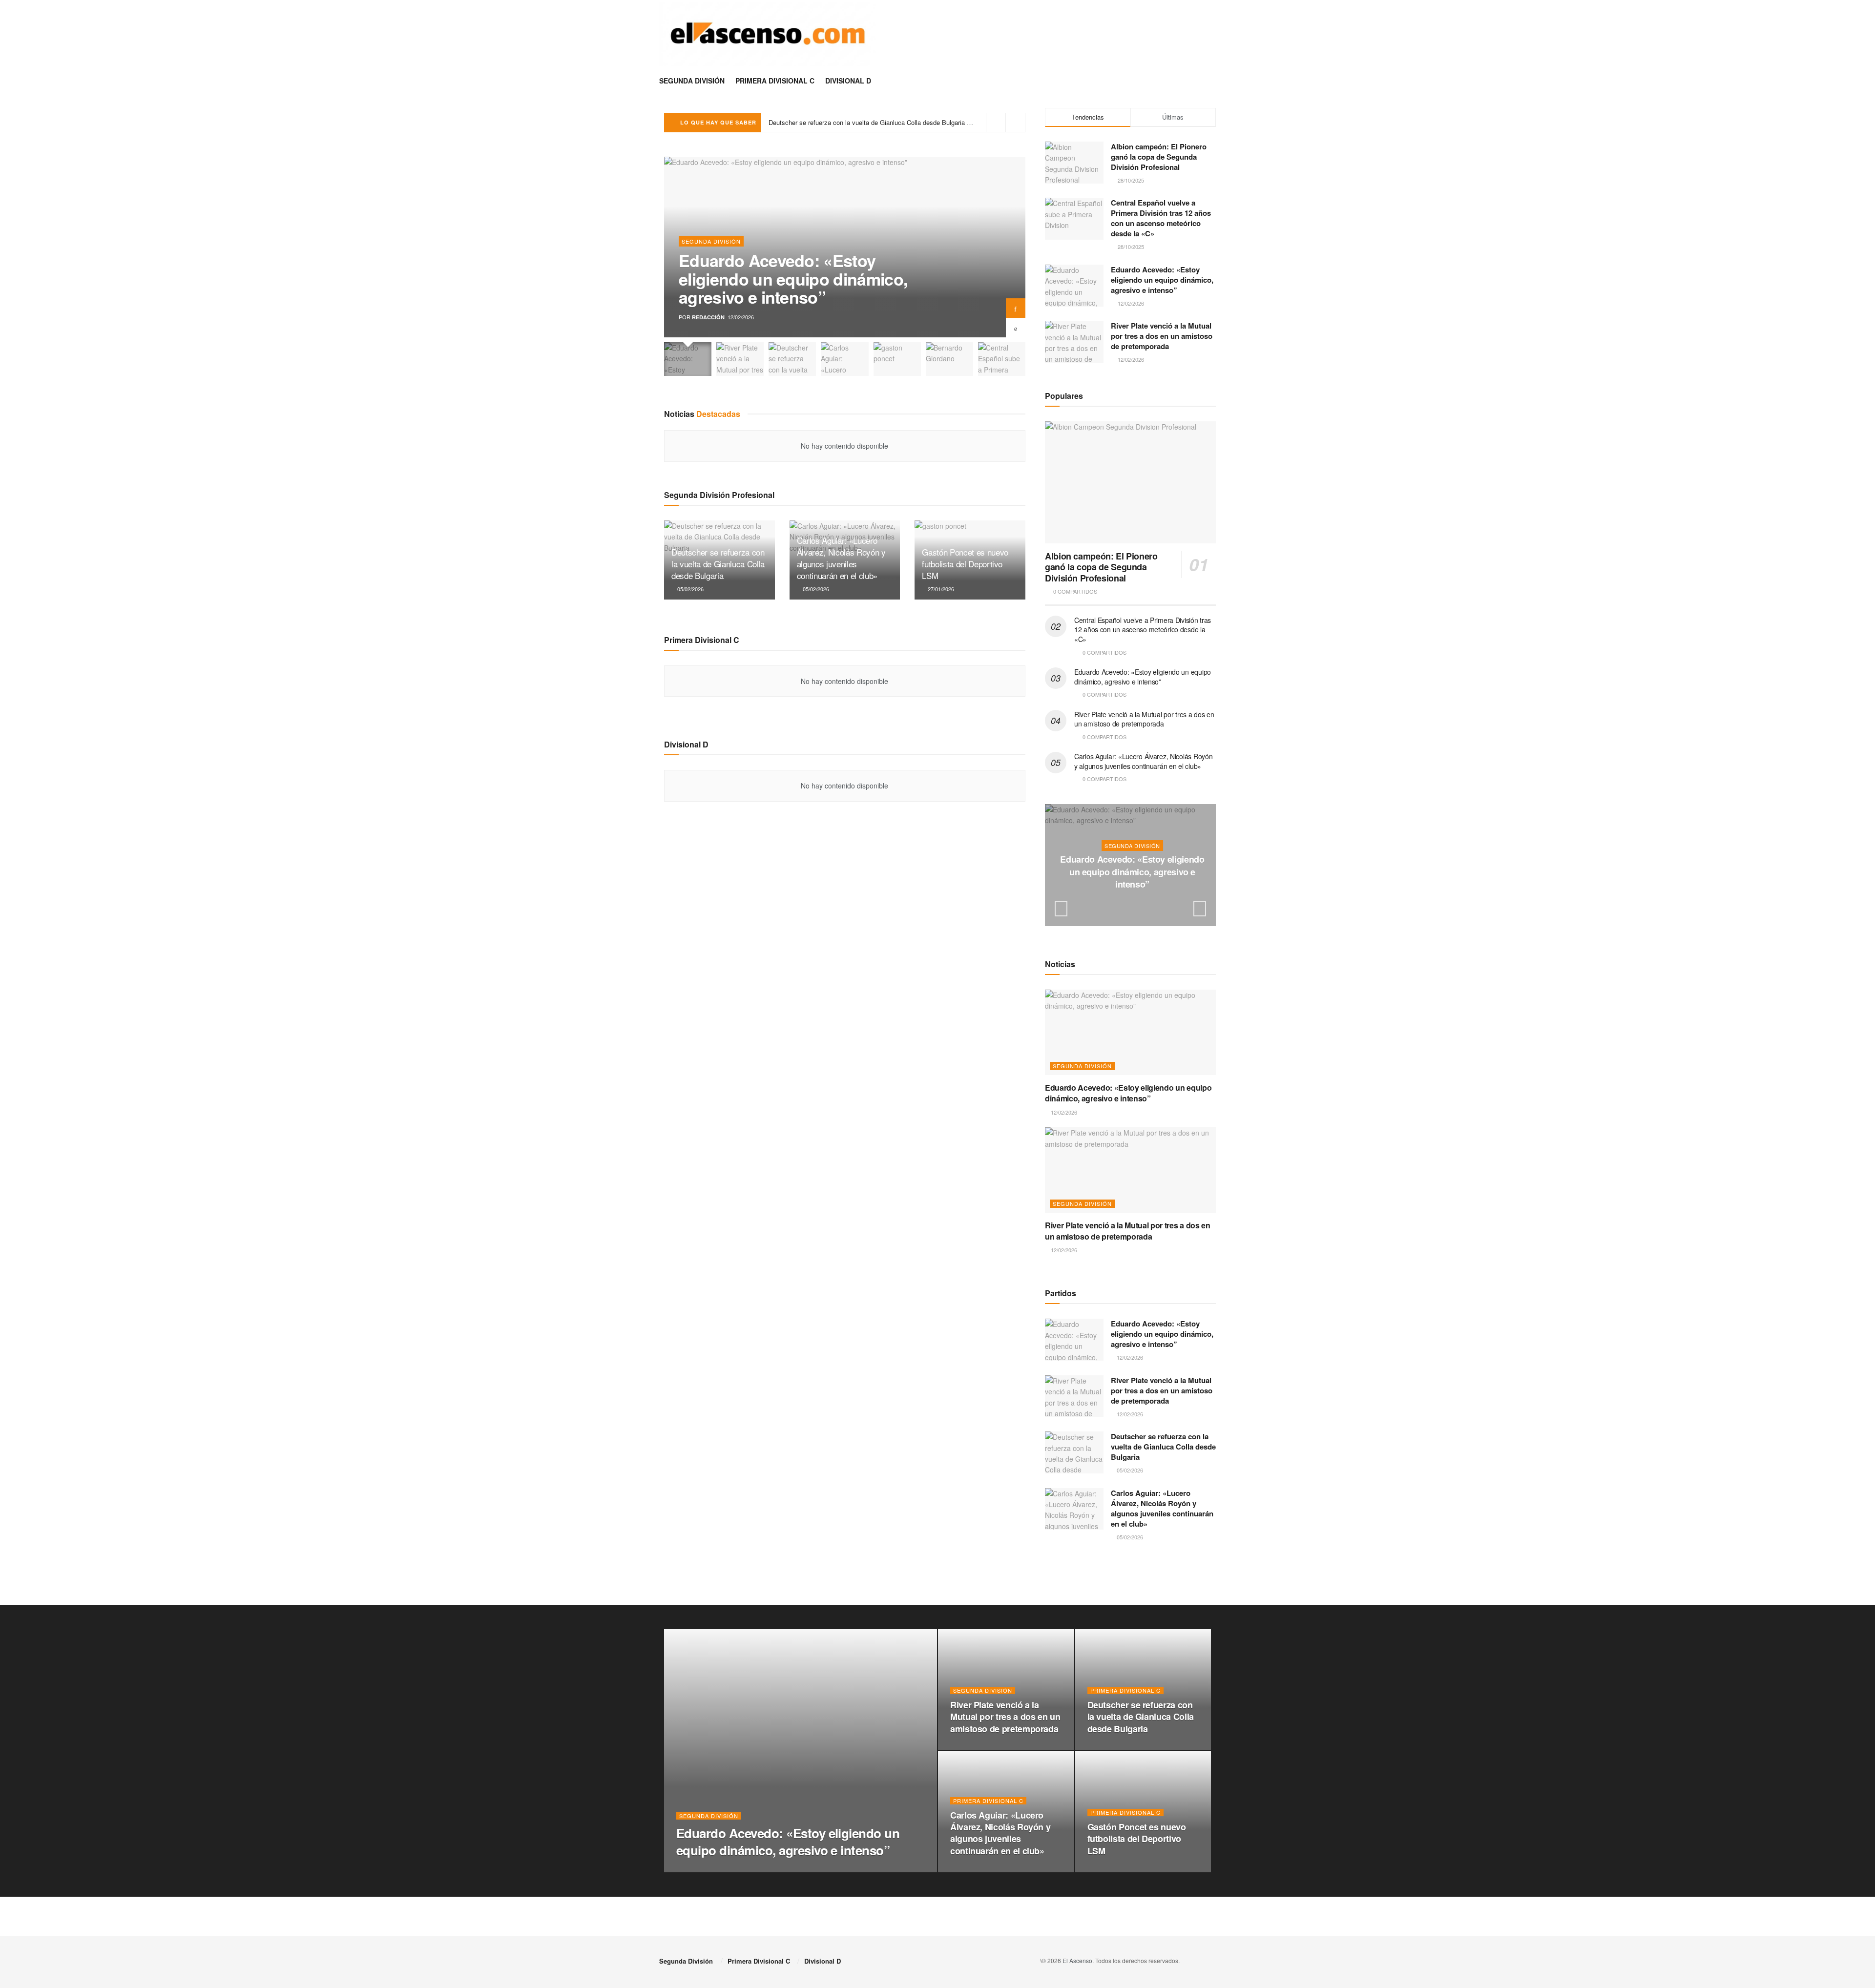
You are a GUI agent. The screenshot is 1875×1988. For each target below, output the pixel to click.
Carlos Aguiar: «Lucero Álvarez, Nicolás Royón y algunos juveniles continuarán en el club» (897, 122)
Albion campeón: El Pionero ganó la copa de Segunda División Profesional (1159, 157)
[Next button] (1016, 308)
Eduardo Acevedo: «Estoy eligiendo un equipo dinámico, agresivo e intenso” (793, 279)
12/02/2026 (1135, 904)
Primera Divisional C (775, 81)
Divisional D (848, 81)
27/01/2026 (940, 589)
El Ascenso (1077, 1960)
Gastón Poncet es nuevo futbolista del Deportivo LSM (965, 564)
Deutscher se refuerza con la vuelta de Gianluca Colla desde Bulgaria (718, 564)
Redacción (708, 317)
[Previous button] (1016, 328)
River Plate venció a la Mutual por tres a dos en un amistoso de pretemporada (1162, 336)
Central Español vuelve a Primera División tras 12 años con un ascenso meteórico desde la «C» (1161, 218)
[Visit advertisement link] (1130, 1579)
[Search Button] (1212, 81)
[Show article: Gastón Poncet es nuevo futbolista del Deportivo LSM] (897, 359)
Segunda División (692, 81)
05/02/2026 (690, 589)
